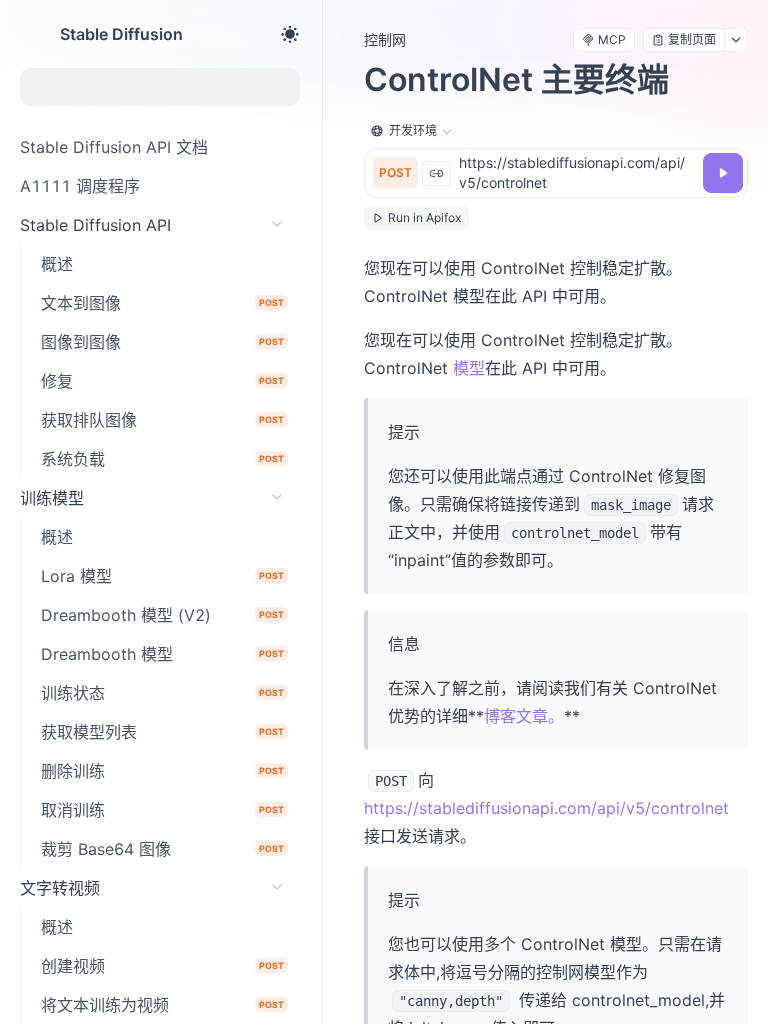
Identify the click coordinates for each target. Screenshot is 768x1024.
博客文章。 (524, 716)
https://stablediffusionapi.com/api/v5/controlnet (546, 808)
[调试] (723, 173)
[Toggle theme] (290, 34)
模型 (469, 368)
